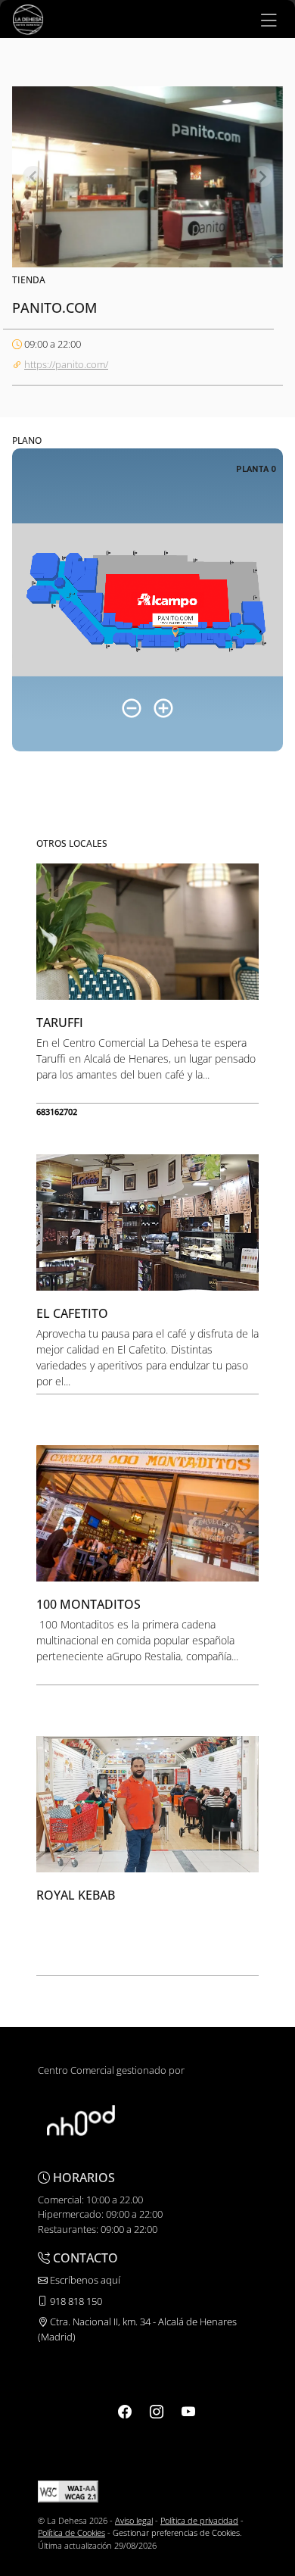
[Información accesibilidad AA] (68, 2490)
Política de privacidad (199, 2520)
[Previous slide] (33, 176)
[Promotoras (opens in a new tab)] (81, 2119)
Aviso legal (134, 2520)
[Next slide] (262, 176)
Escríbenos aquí (84, 2280)
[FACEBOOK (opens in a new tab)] (125, 2411)
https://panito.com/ (66, 364)
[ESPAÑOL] (28, 18)
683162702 (57, 1112)
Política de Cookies (71, 2532)
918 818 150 (75, 2301)
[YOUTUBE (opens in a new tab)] (188, 2411)
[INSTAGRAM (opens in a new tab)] (157, 2411)
